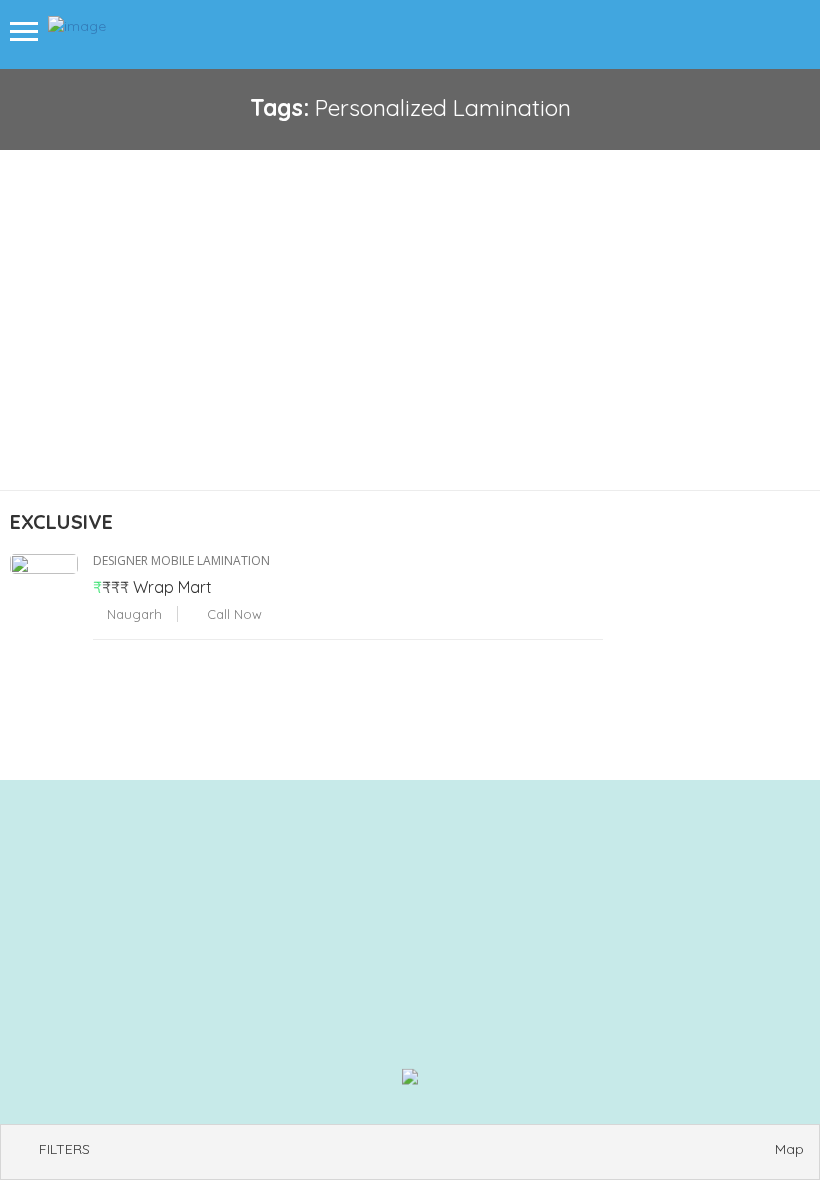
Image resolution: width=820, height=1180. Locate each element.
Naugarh (132, 614)
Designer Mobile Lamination (181, 560)
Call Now (232, 614)
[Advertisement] (410, 300)
